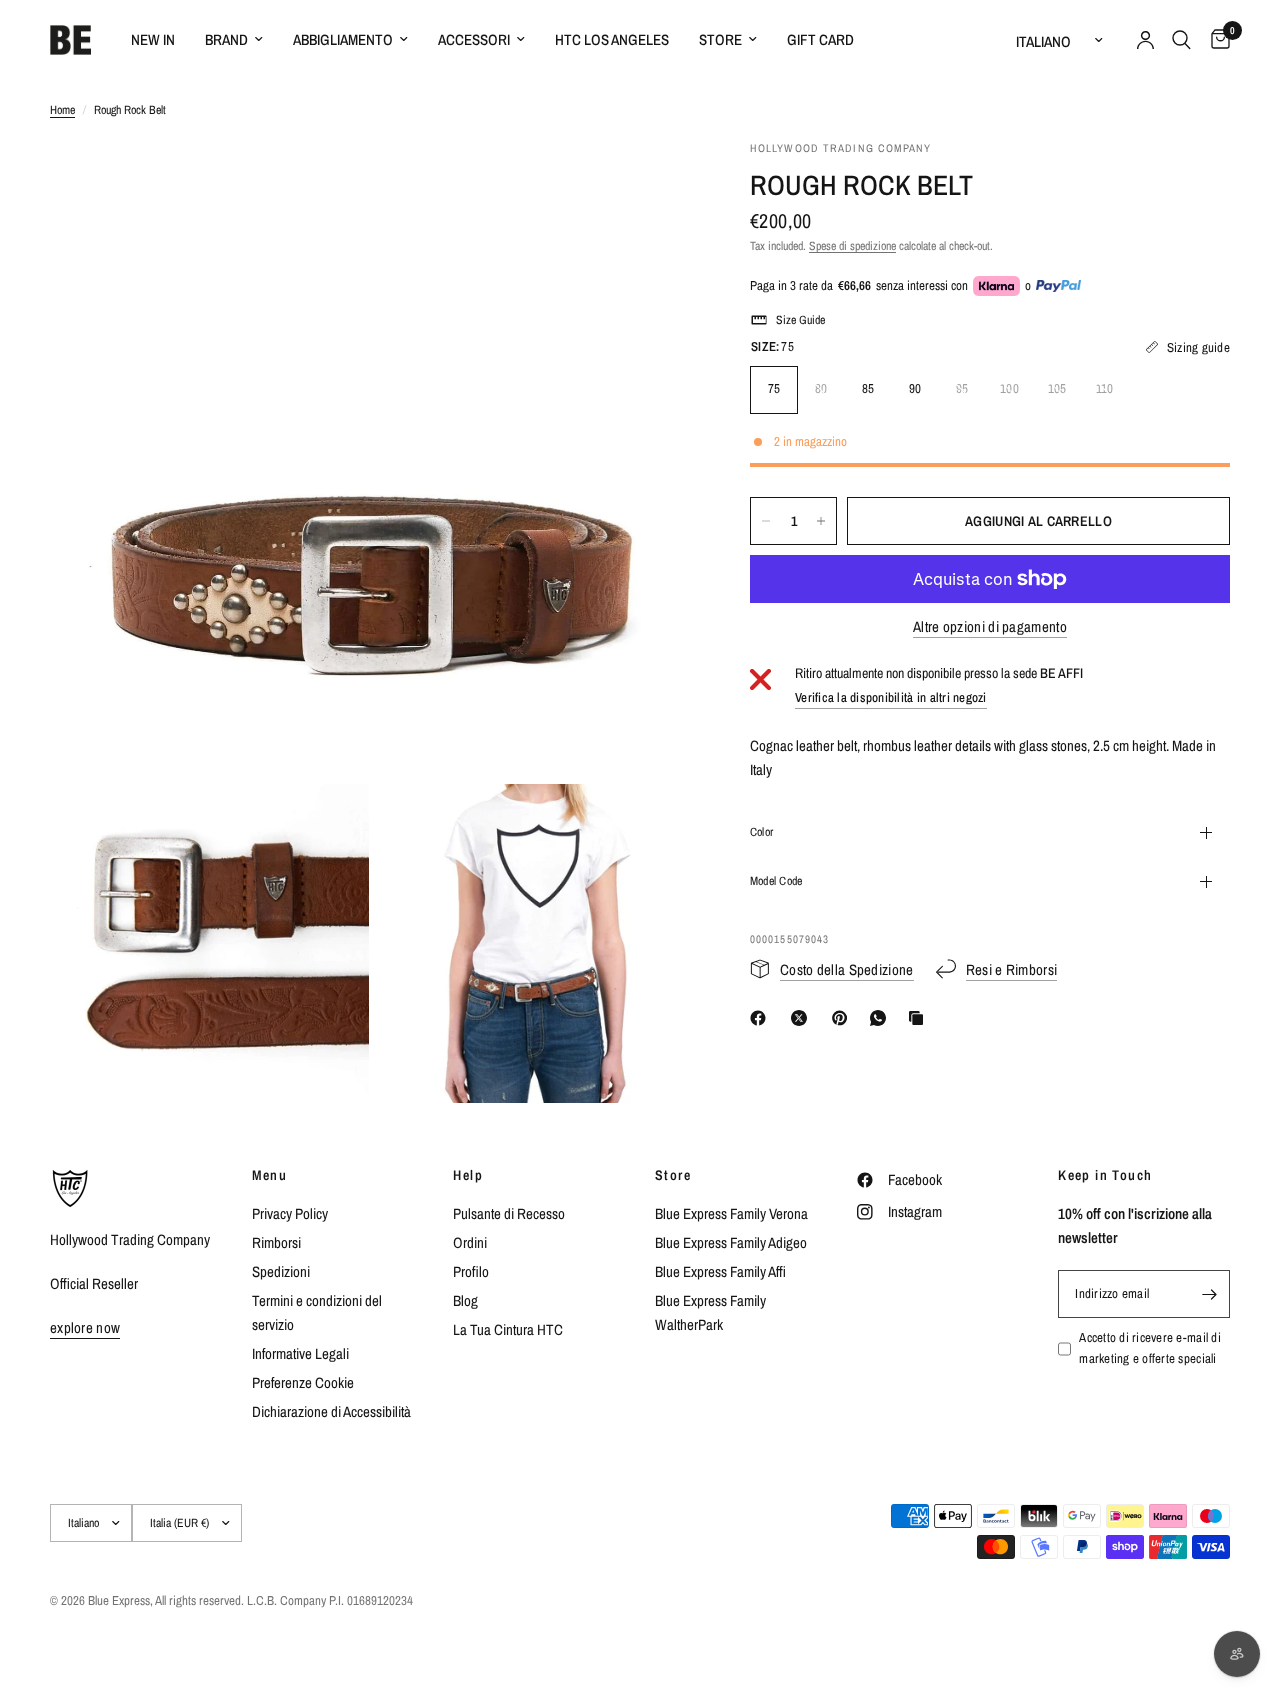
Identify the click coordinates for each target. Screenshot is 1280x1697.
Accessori (474, 39)
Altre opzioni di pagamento (990, 626)
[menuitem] (153, 40)
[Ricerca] (1181, 40)
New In (153, 39)
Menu (270, 1175)
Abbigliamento (343, 39)
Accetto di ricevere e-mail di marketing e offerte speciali (1150, 1348)
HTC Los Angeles (612, 39)
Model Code (776, 881)
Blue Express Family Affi (720, 1271)
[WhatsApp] (882, 1018)
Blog (465, 1300)
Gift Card (820, 39)
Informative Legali (300, 1353)
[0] (1215, 40)
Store (720, 39)
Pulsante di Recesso (509, 1213)
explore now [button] (85, 1327)
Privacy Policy (290, 1213)
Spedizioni (281, 1271)
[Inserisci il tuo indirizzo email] (1210, 1294)
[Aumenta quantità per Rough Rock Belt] (821, 521)
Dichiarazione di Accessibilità (331, 1411)
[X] (803, 1018)
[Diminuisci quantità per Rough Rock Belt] (766, 521)
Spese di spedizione (852, 246)
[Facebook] (762, 1018)
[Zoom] (649, 182)
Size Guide (800, 320)
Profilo (471, 1271)
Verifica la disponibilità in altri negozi (891, 697)
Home (62, 110)
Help (468, 1175)
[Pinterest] (844, 1018)
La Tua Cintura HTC (508, 1329)
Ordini (470, 1242)
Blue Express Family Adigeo (731, 1242)
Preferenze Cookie (303, 1382)
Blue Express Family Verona (731, 1213)
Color (761, 832)
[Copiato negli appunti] (920, 1018)
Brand (226, 39)
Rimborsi (276, 1242)
